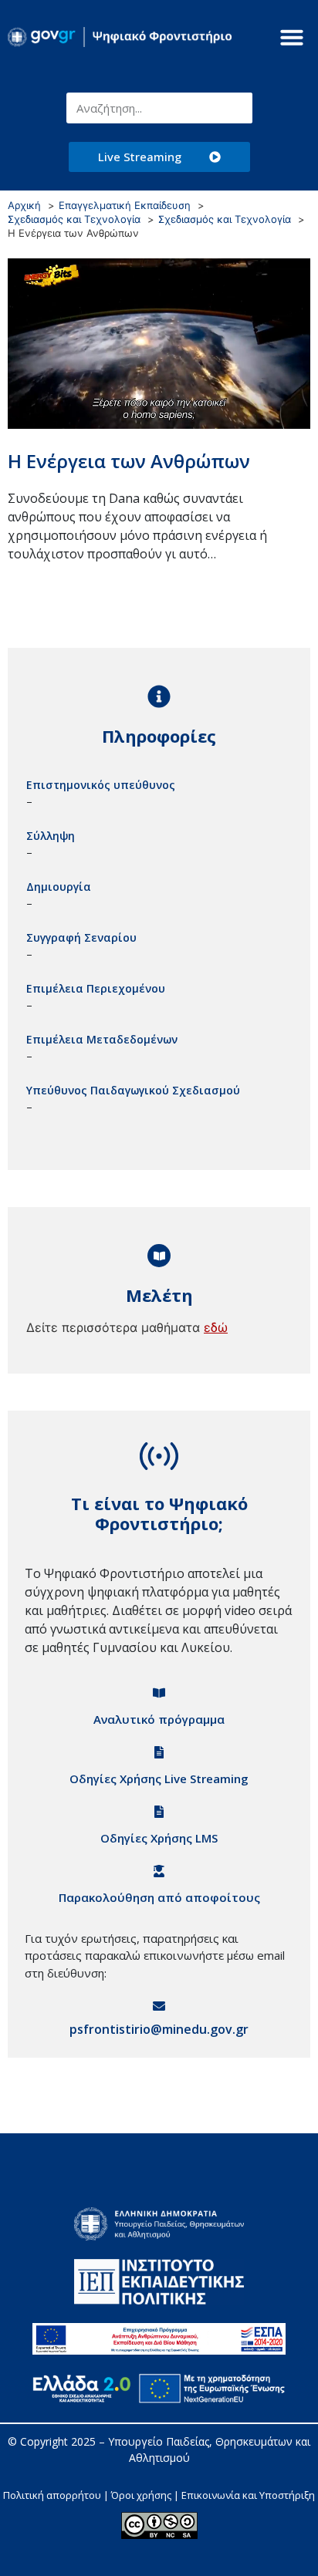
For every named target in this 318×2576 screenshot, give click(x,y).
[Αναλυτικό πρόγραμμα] (159, 1693)
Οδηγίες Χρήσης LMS (159, 1838)
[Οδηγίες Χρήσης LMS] (159, 1812)
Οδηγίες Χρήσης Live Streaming (159, 1779)
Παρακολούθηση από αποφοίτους (159, 1897)
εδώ (216, 1327)
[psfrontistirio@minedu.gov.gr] (159, 2006)
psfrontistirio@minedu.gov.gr (159, 2029)
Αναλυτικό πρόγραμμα (159, 1719)
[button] (292, 37)
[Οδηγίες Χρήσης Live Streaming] (159, 1752)
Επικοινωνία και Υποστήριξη (248, 2495)
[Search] (237, 108)
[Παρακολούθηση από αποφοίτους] (159, 1871)
